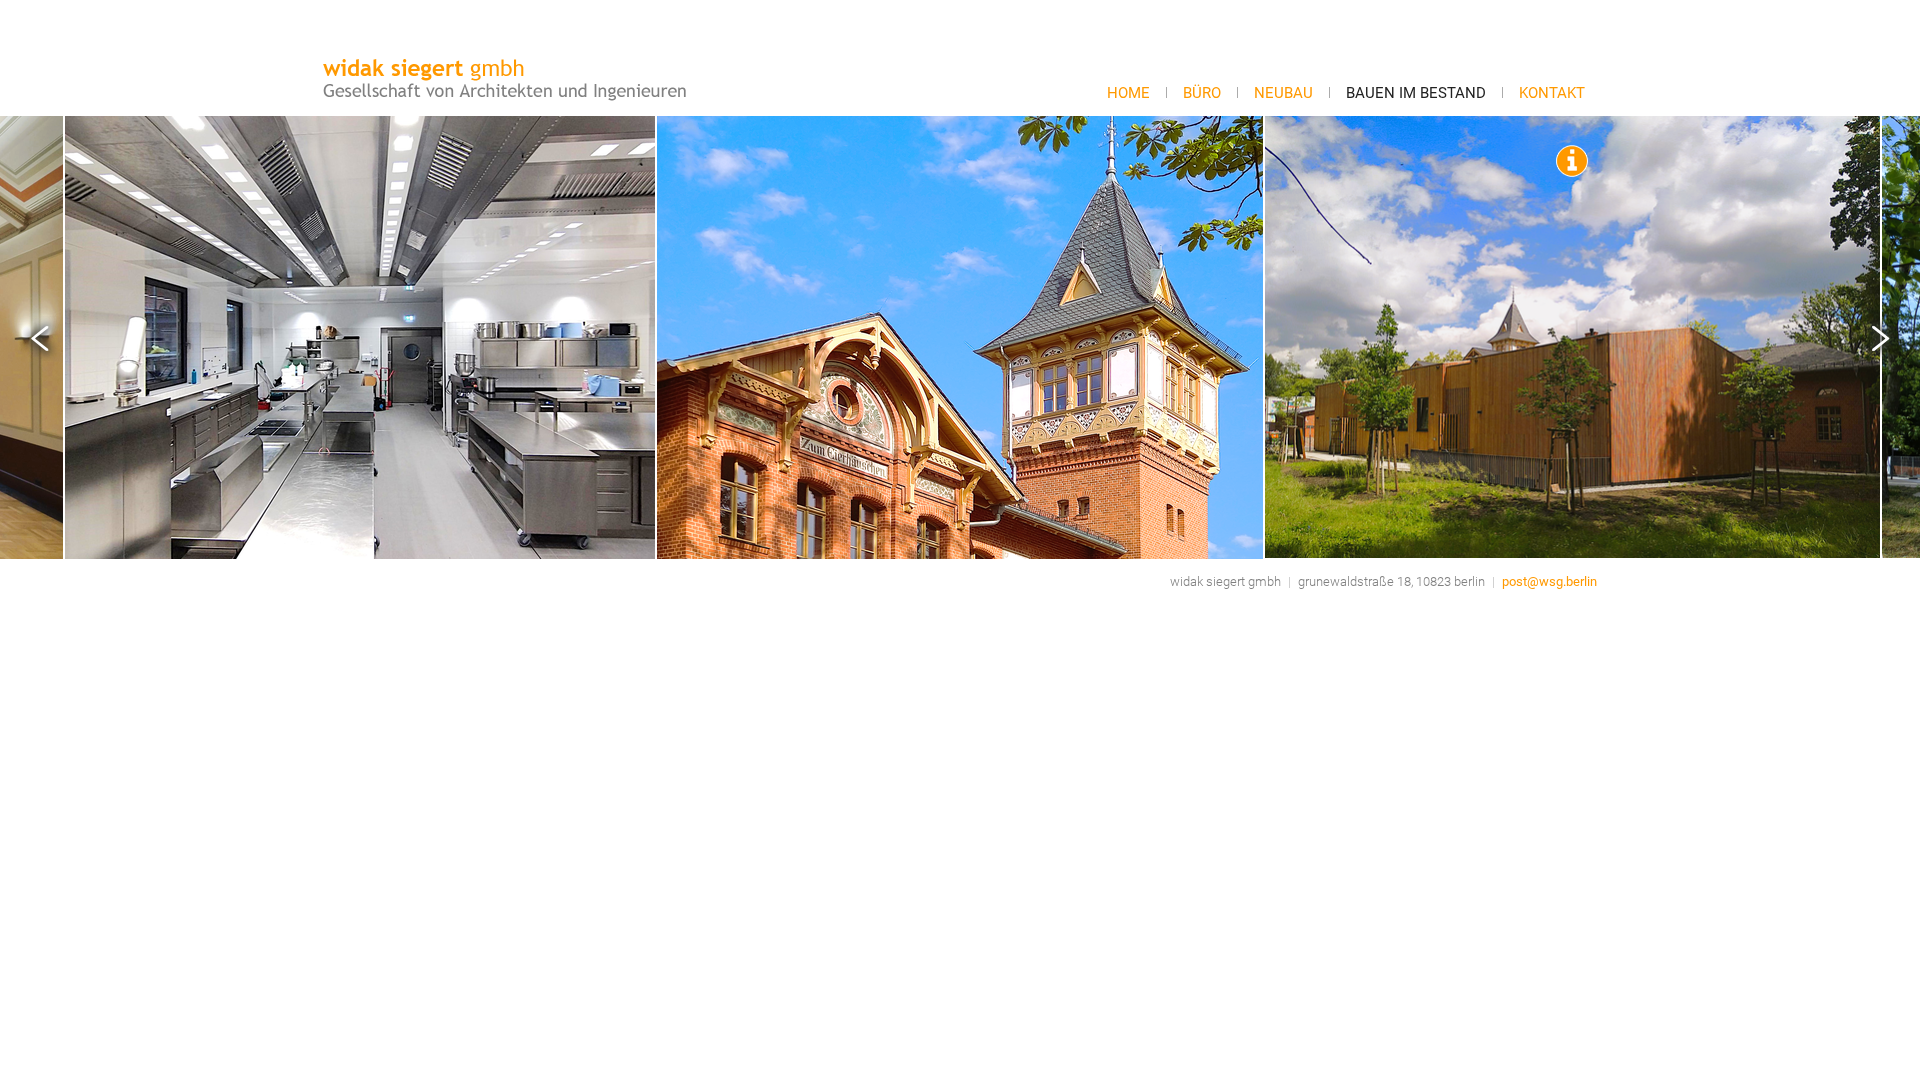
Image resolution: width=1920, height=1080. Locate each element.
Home (1128, 93)
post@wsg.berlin (1549, 581)
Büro (1202, 93)
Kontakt (1552, 93)
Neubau (1283, 93)
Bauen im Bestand (1416, 93)
